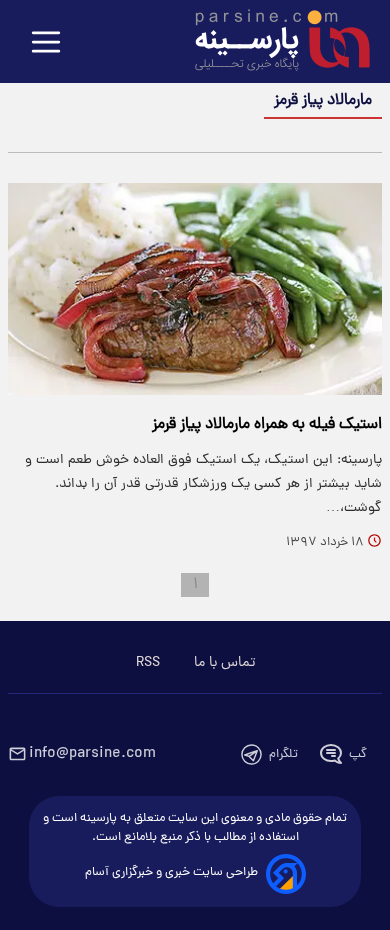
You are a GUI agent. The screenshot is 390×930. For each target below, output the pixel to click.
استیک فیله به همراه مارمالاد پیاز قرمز (267, 425)
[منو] (46, 43)
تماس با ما (224, 663)
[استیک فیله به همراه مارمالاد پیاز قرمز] (195, 289)
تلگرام (283, 754)
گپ (358, 754)
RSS (148, 663)
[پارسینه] (272, 43)
